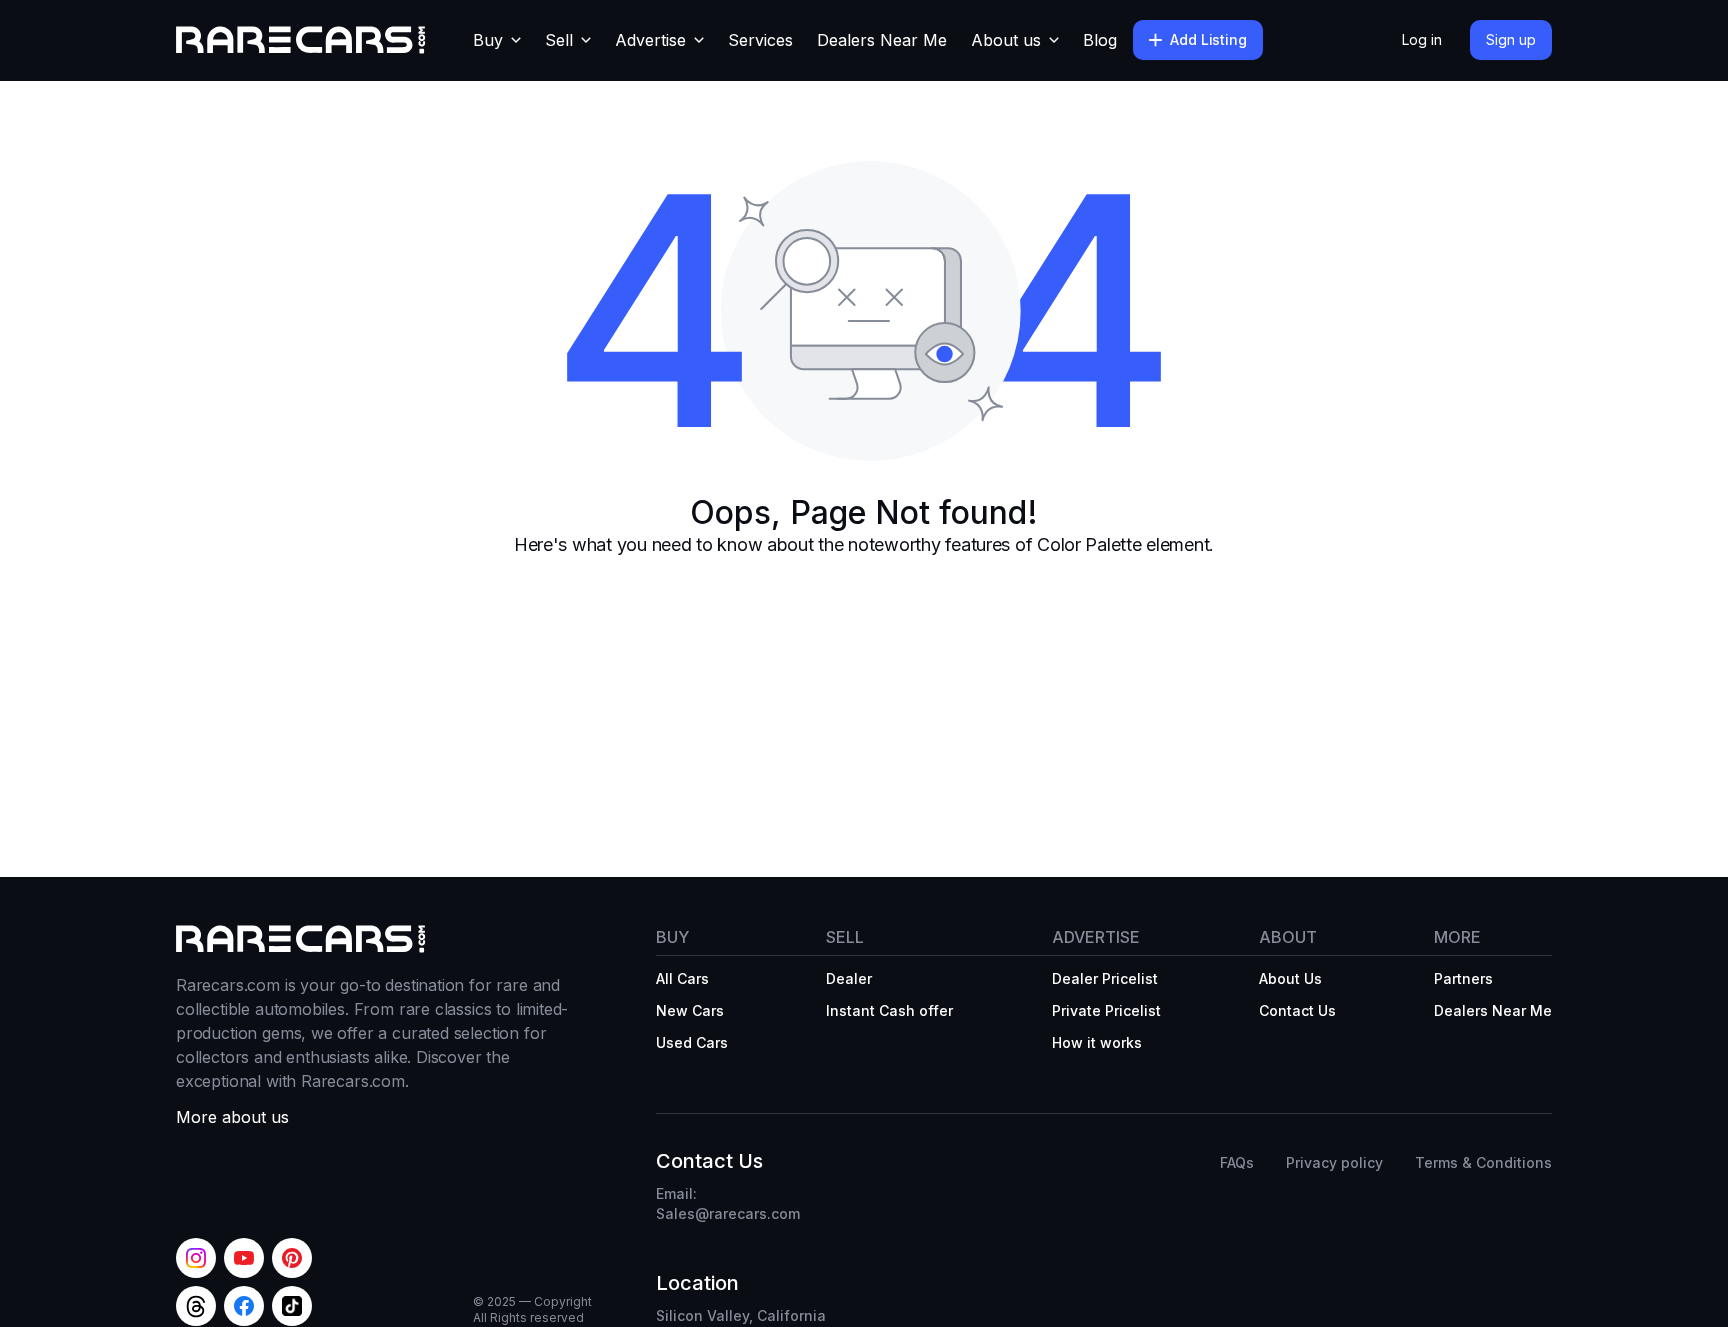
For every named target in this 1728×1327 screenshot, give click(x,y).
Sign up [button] (1511, 39)
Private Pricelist (1106, 1010)
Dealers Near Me (882, 40)
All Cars (682, 978)
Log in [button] (1422, 39)
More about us (232, 1117)
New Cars (690, 1010)
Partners (1463, 978)
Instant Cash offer (889, 1010)
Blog (1100, 40)
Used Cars (692, 1042)
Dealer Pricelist (1105, 978)
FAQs (1237, 1162)
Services (760, 40)
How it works (1097, 1042)
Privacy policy (1334, 1162)
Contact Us (1297, 1010)
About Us (1290, 978)
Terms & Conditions (1483, 1162)
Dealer (849, 978)
